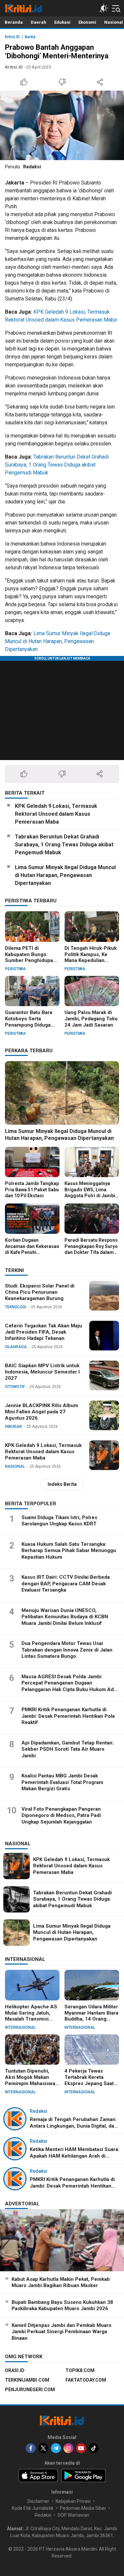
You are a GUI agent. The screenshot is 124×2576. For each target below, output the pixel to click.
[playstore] (83, 2476)
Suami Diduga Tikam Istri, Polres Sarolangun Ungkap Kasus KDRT (59, 1521)
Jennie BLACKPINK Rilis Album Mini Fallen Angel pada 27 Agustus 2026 (41, 1412)
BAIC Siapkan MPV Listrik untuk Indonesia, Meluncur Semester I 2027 (42, 1372)
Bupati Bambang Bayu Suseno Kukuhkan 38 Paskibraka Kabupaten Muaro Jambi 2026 (62, 2306)
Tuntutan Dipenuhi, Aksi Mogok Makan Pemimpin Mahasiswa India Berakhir (30, 2080)
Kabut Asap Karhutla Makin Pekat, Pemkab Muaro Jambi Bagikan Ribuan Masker (61, 2282)
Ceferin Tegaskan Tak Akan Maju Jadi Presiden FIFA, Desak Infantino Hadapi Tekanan (43, 1332)
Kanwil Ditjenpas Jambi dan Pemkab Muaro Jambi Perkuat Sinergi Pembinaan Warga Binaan (62, 2332)
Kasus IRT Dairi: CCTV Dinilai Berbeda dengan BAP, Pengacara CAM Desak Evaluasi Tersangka (66, 1584)
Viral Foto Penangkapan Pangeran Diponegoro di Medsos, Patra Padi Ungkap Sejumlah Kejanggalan (61, 1815)
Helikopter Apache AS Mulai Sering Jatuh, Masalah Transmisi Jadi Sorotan (31, 2016)
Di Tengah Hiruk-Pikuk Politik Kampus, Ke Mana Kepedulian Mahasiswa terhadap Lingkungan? (91, 961)
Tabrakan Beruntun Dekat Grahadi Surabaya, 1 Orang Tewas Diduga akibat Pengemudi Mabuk (57, 465)
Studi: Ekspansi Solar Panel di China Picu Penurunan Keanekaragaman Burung (40, 1292)
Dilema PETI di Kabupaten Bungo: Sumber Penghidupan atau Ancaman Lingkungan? (30, 961)
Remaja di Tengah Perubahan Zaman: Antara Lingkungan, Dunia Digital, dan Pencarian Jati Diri (73, 2126)
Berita (30, 37)
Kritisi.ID (12, 37)
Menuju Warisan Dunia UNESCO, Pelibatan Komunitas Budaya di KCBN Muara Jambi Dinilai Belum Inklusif (65, 1617)
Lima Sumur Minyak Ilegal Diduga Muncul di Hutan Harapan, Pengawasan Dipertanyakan (58, 641)
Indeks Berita (62, 1484)
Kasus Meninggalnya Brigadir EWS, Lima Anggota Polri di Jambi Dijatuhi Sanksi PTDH (90, 1192)
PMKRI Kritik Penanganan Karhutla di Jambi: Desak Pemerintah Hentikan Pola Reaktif (68, 1716)
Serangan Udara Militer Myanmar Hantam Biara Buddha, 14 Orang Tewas (91, 2016)
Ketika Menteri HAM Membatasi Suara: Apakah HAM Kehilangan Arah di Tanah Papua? (75, 2156)
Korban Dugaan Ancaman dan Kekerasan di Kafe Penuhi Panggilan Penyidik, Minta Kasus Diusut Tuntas (32, 1255)
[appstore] (38, 2476)
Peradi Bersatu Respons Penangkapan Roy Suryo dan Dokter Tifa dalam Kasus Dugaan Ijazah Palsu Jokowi (91, 1252)
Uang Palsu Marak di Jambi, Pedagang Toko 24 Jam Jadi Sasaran (91, 1019)
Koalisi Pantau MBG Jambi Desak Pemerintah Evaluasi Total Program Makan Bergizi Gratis (62, 1782)
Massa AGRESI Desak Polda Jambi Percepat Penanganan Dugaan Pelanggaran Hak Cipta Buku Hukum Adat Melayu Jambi (70, 1686)
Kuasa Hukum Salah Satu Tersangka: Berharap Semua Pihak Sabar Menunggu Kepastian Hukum (69, 1551)
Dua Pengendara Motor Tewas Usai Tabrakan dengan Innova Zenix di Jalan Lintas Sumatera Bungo (67, 1650)
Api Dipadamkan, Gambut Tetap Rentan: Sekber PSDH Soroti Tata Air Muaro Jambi (68, 1749)
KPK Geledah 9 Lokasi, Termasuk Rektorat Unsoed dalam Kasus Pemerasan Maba (56, 814)
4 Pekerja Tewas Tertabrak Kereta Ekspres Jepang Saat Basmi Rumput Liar (89, 2080)
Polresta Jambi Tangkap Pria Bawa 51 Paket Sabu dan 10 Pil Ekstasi (32, 1189)
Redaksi (32, 167)
